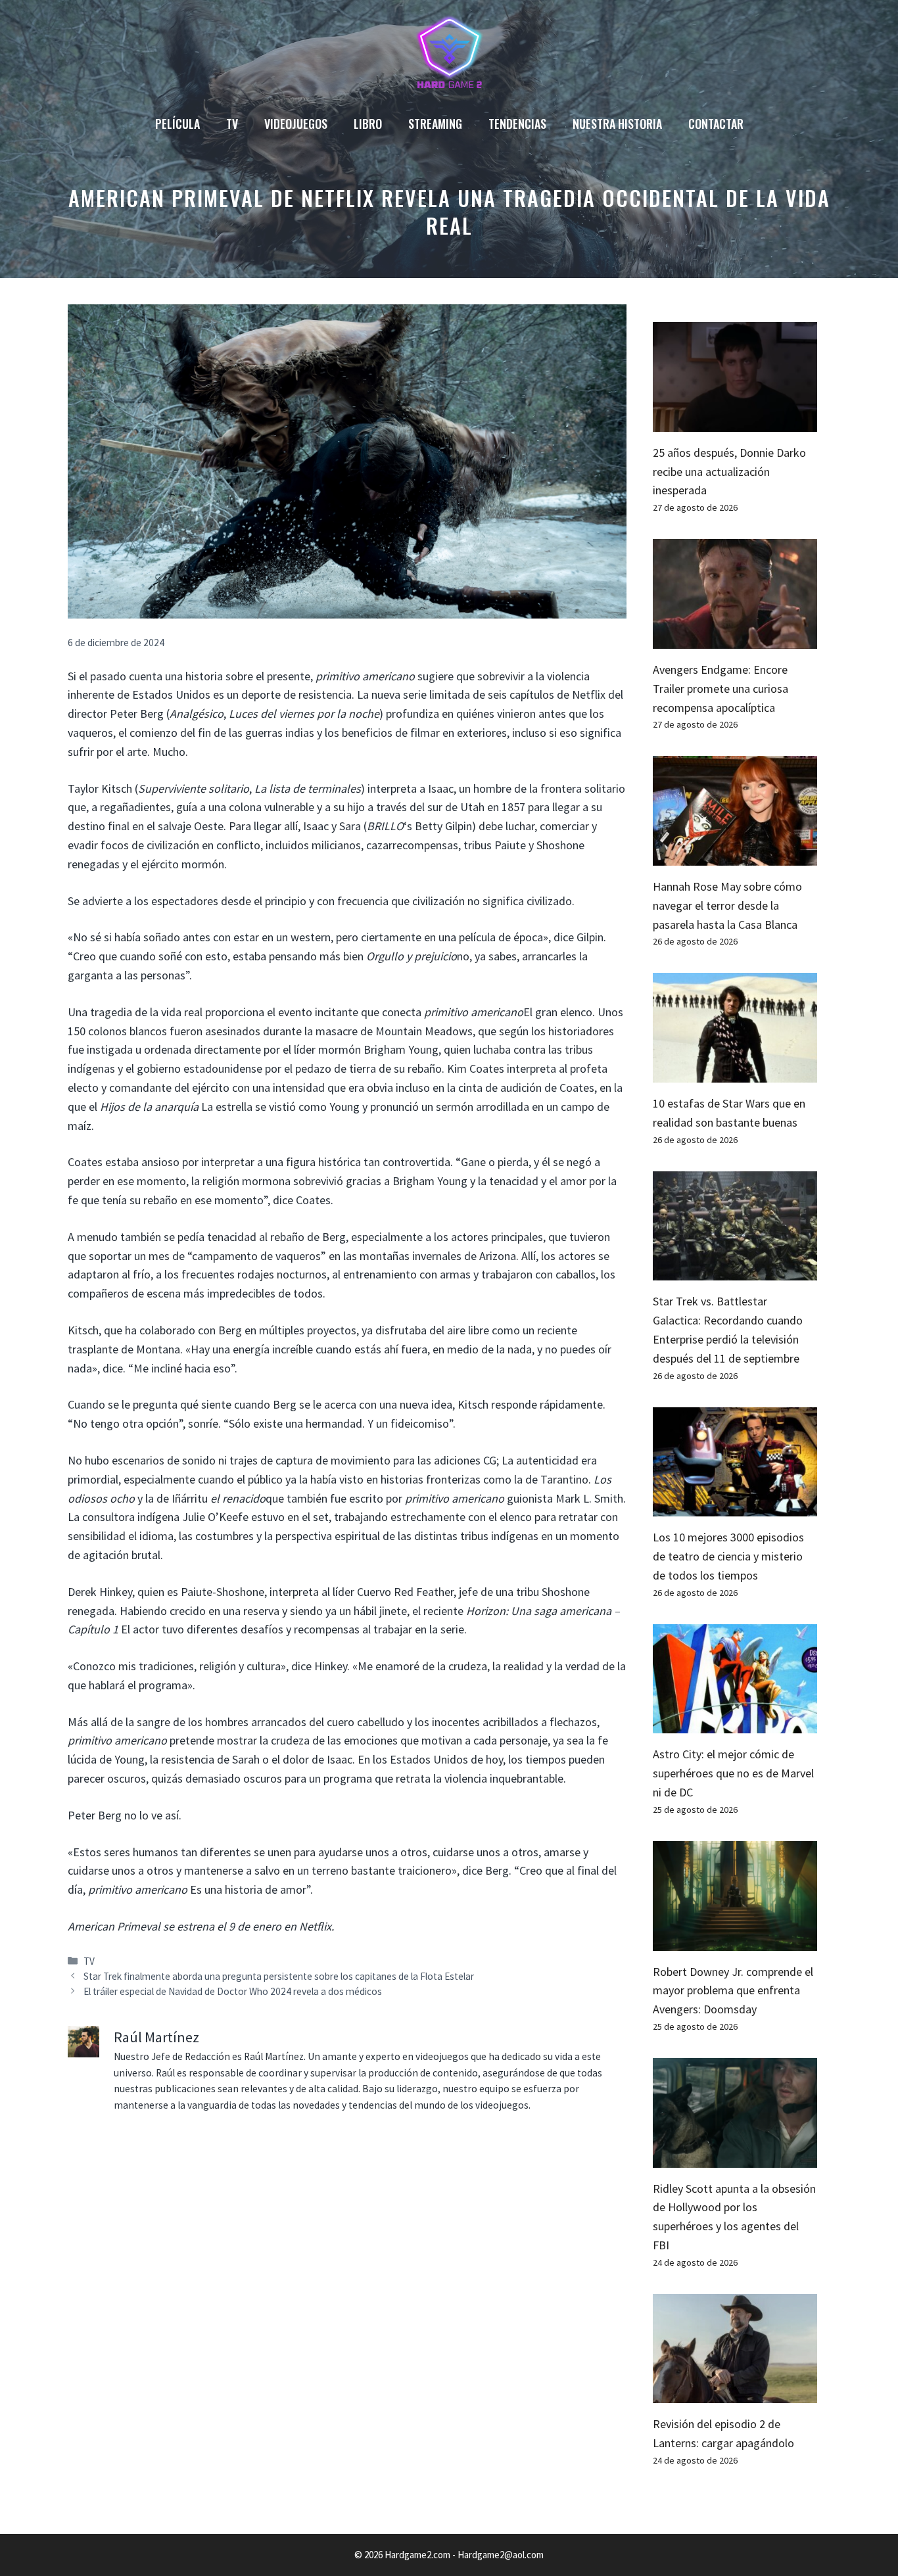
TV (232, 124)
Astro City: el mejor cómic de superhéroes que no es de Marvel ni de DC (733, 1773)
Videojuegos (296, 124)
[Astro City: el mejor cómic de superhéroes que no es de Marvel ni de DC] (735, 1724)
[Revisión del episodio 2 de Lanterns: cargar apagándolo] (735, 2394)
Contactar (716, 124)
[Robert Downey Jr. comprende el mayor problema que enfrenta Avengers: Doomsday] (735, 1941)
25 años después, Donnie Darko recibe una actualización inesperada (729, 472)
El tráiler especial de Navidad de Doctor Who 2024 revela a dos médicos (233, 1991)
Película (177, 124)
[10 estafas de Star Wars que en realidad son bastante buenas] (735, 1072)
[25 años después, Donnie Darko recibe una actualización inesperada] (735, 422)
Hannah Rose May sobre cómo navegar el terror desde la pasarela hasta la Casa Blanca (727, 905)
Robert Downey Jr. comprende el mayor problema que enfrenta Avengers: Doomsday (733, 1991)
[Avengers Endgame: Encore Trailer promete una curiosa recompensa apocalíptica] (735, 639)
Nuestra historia (617, 124)
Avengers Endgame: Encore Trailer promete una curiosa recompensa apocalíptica (721, 689)
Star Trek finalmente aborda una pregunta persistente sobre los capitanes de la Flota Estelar (279, 1976)
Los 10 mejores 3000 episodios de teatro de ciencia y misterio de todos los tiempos (728, 1556)
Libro (368, 124)
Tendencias (517, 124)
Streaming (435, 124)
